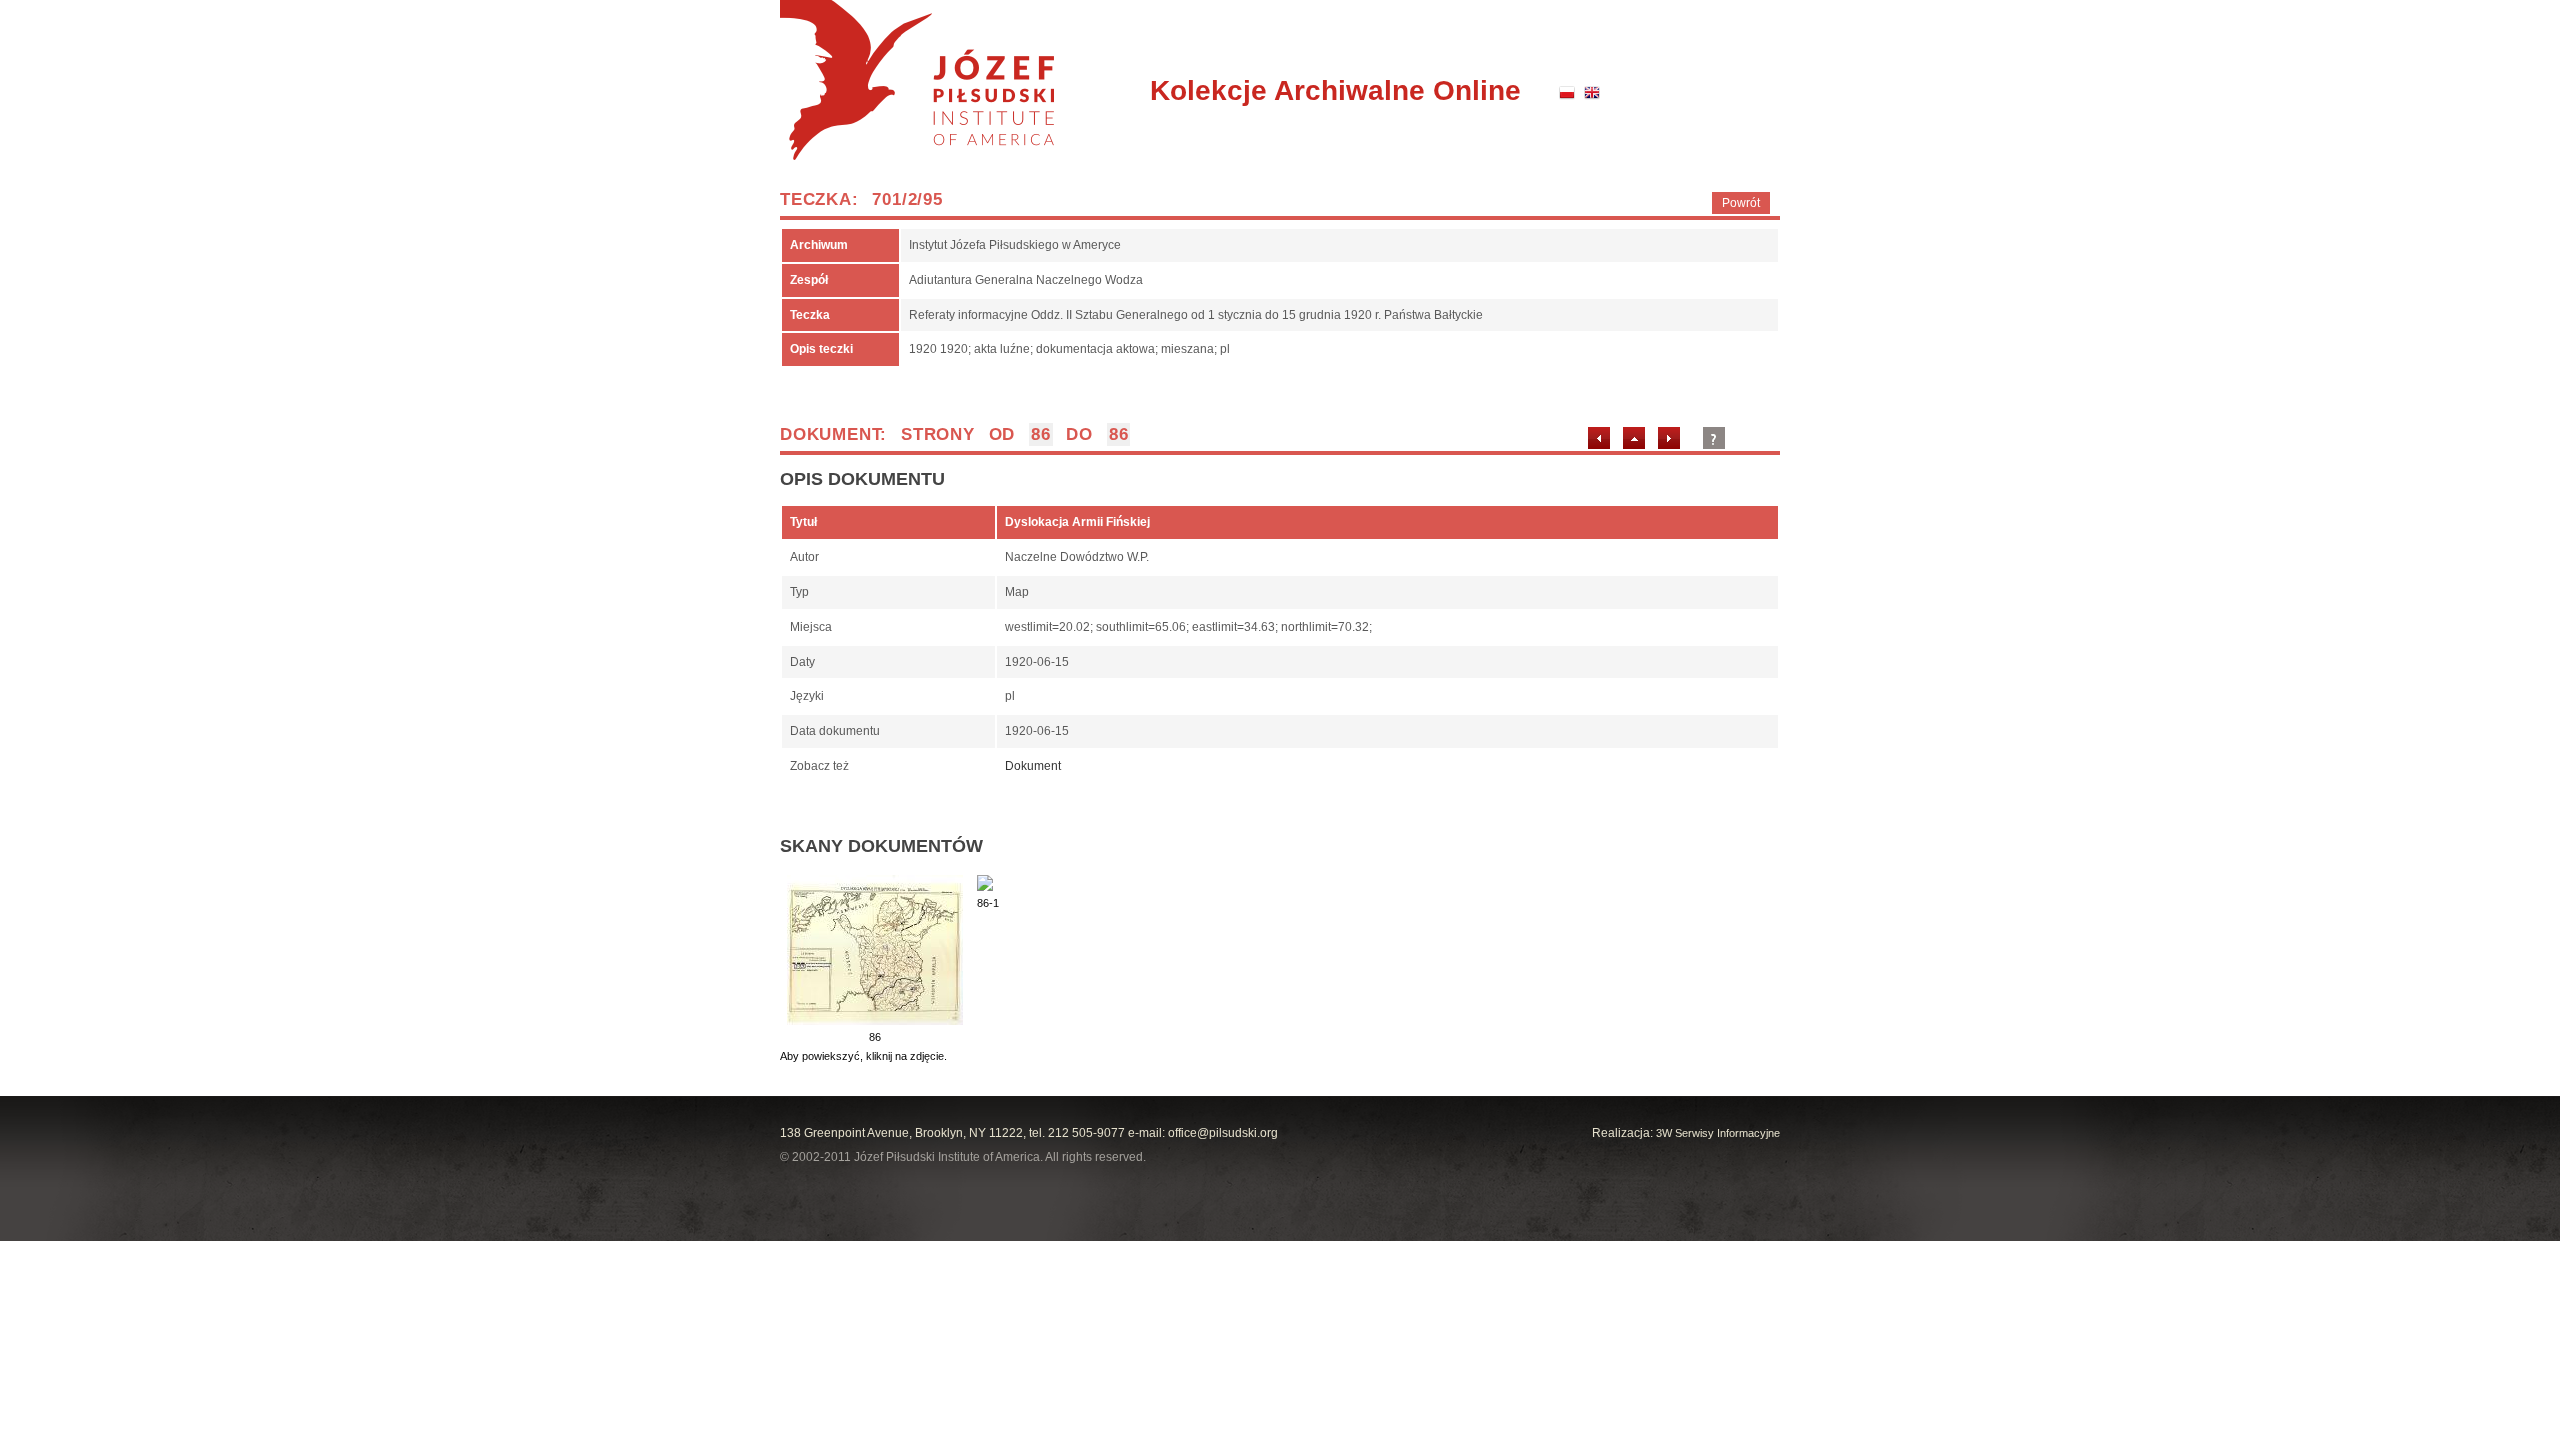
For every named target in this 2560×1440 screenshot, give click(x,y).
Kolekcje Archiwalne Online (1335, 90)
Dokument (1033, 766)
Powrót (1741, 203)
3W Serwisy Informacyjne (1718, 1133)
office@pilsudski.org (1223, 1133)
